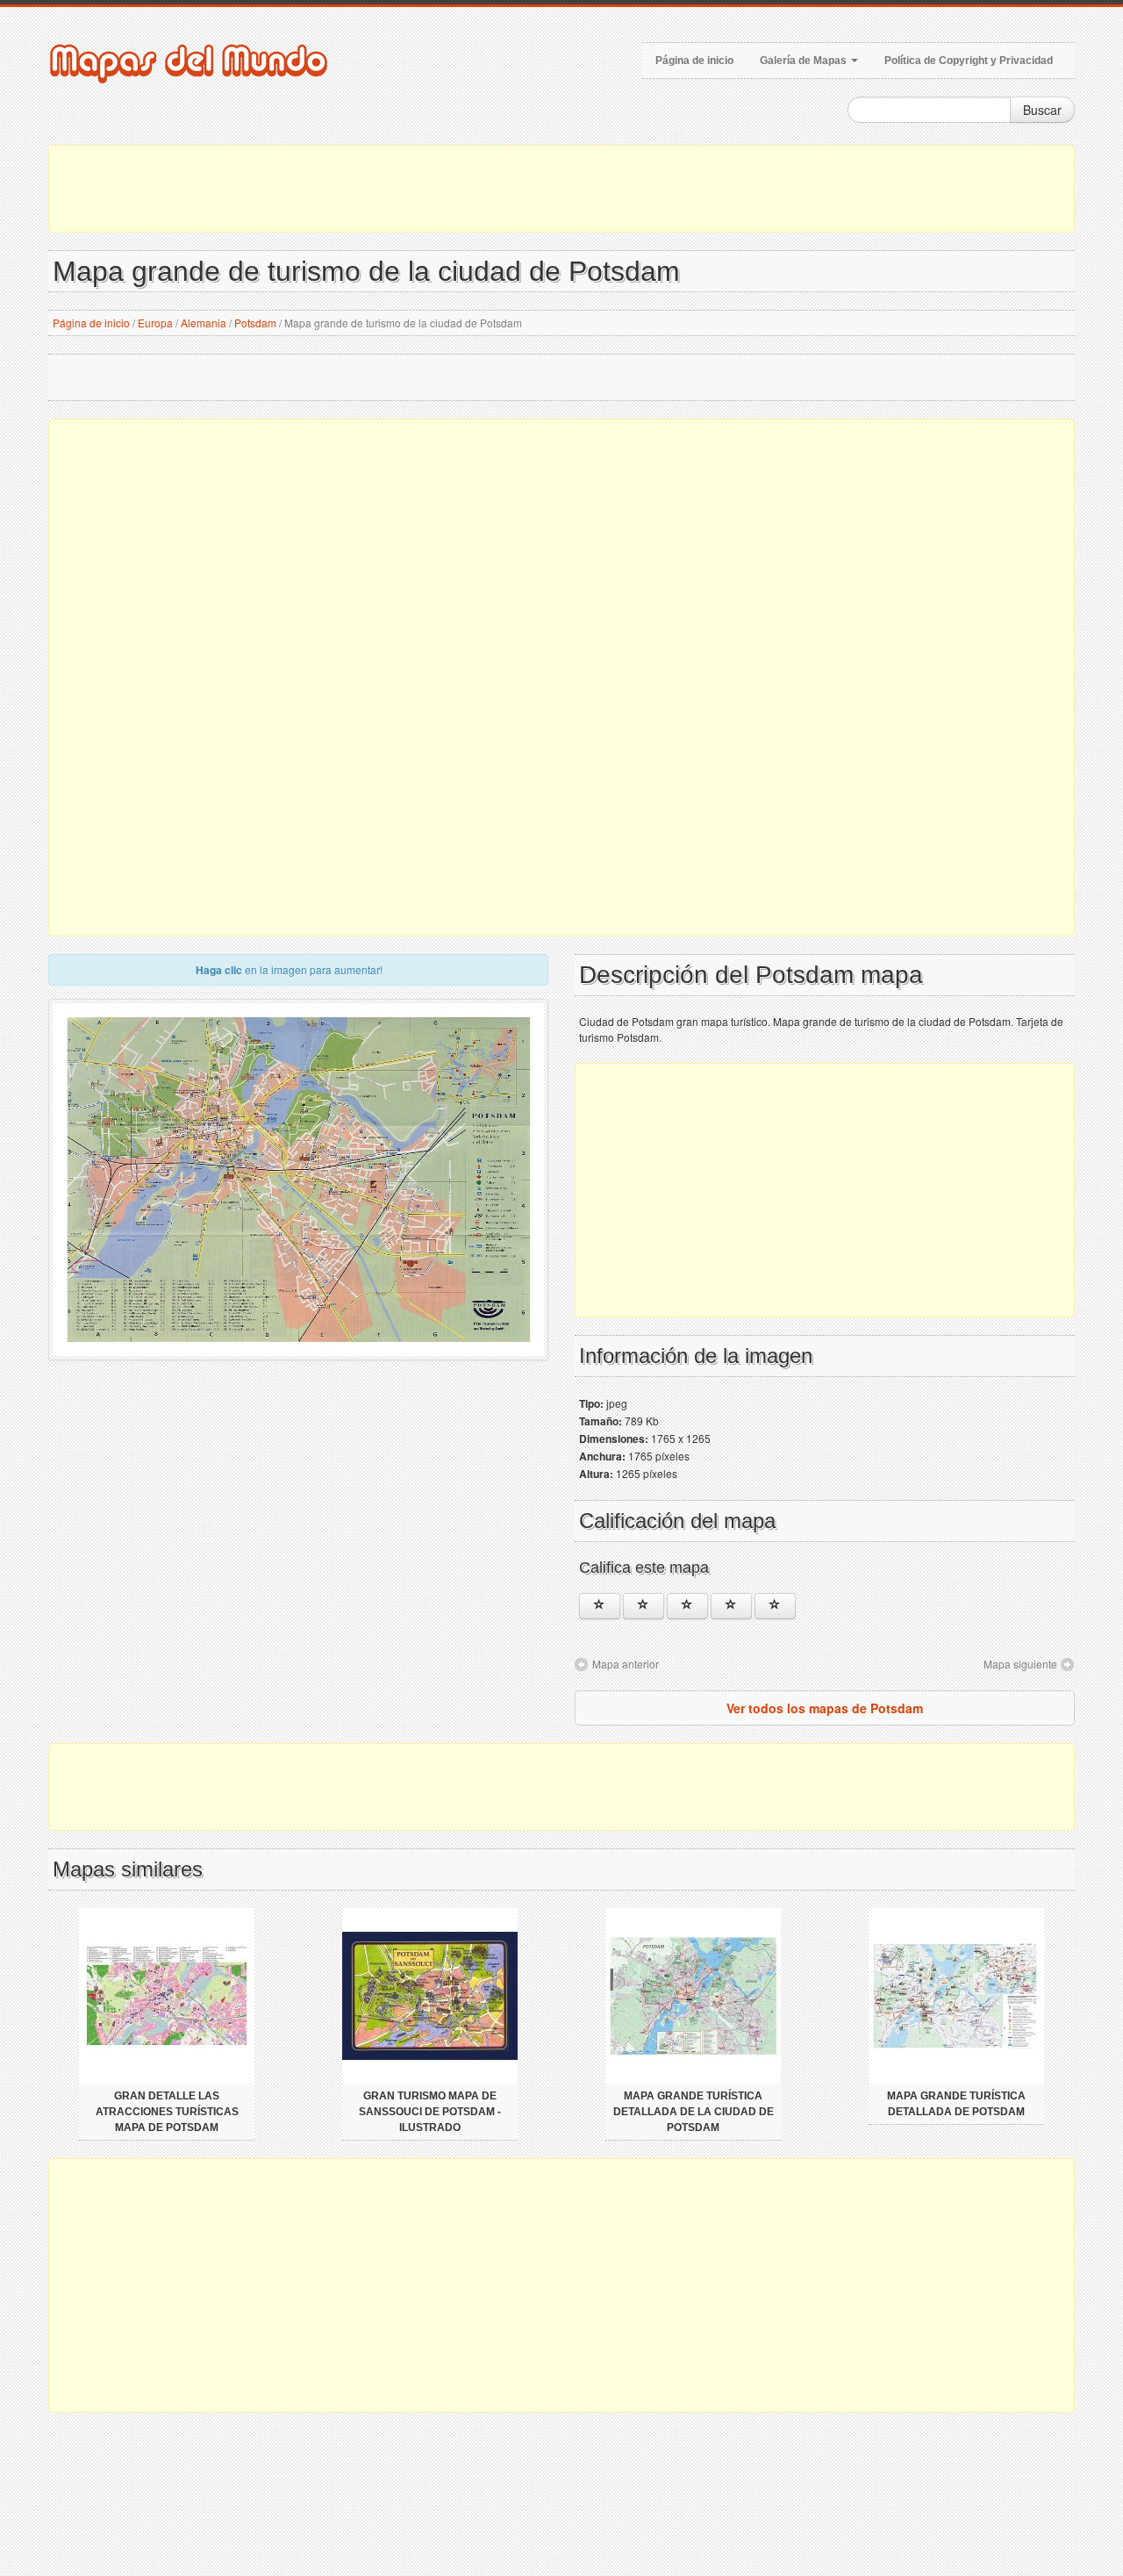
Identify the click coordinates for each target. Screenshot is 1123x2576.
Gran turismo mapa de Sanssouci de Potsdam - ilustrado (430, 2112)
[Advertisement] (561, 189)
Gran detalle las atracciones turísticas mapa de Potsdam (167, 2112)
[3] (687, 1606)
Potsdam (255, 323)
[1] (600, 1606)
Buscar (1042, 110)
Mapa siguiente (1020, 1664)
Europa (155, 323)
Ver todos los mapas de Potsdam (825, 1708)
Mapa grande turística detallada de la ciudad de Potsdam (694, 2112)
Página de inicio (694, 61)
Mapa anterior (626, 1664)
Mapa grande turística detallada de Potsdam (956, 2104)
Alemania (204, 323)
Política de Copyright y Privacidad (969, 61)
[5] (775, 1606)
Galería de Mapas (805, 61)
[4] (731, 1606)
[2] (644, 1606)
